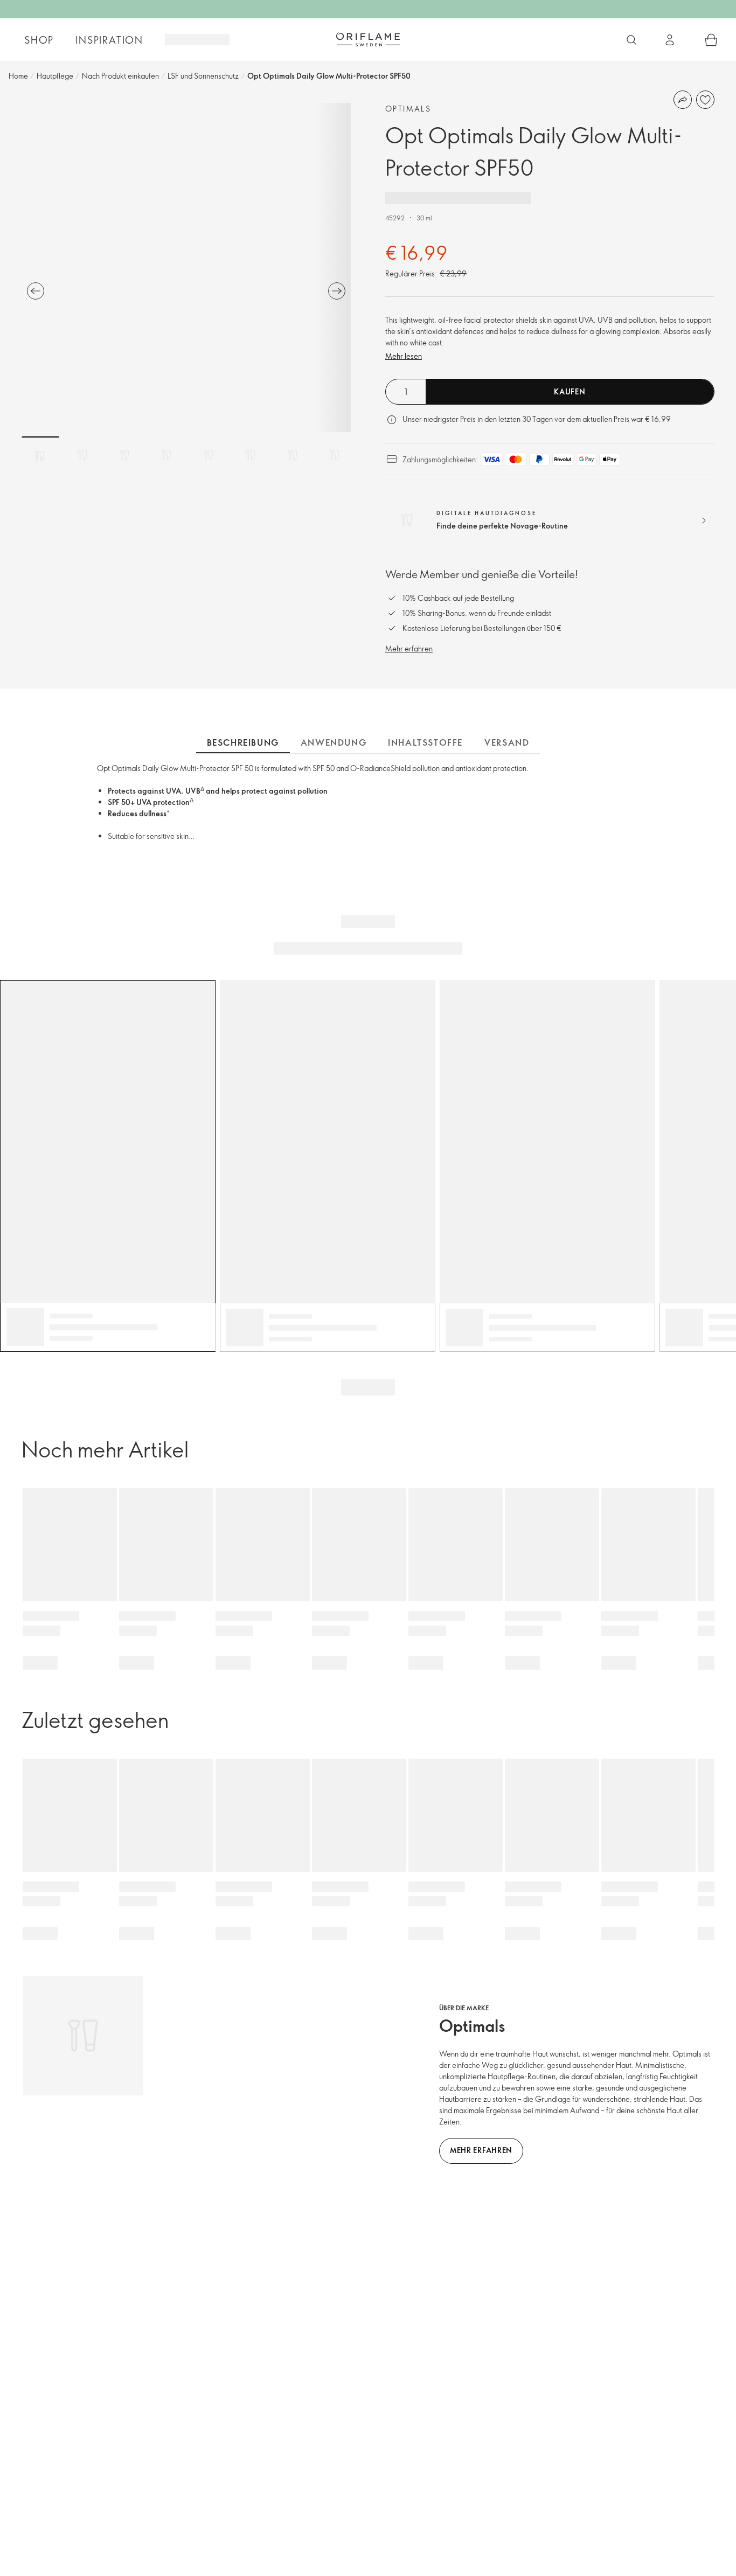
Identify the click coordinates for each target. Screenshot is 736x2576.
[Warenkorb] (711, 40)
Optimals (408, 109)
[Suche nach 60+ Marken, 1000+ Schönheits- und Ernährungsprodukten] (631, 40)
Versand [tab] (507, 742)
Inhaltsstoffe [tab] (425, 742)
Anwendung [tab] (334, 742)
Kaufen (570, 391)
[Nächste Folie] (337, 291)
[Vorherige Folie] (36, 291)
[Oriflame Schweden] (368, 39)
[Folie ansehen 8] (335, 455)
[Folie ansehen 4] (166, 455)
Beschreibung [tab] (243, 742)
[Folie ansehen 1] (40, 455)
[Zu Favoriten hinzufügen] (705, 100)
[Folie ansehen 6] (251, 455)
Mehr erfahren (409, 648)
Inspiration (109, 40)
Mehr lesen (404, 356)
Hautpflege (55, 76)
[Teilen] (683, 100)
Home (18, 76)
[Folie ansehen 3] (124, 455)
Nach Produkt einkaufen (120, 76)
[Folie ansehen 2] (82, 455)
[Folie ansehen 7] (293, 455)
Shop (39, 40)
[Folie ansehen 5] (209, 455)
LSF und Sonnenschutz (203, 76)
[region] (186, 268)
